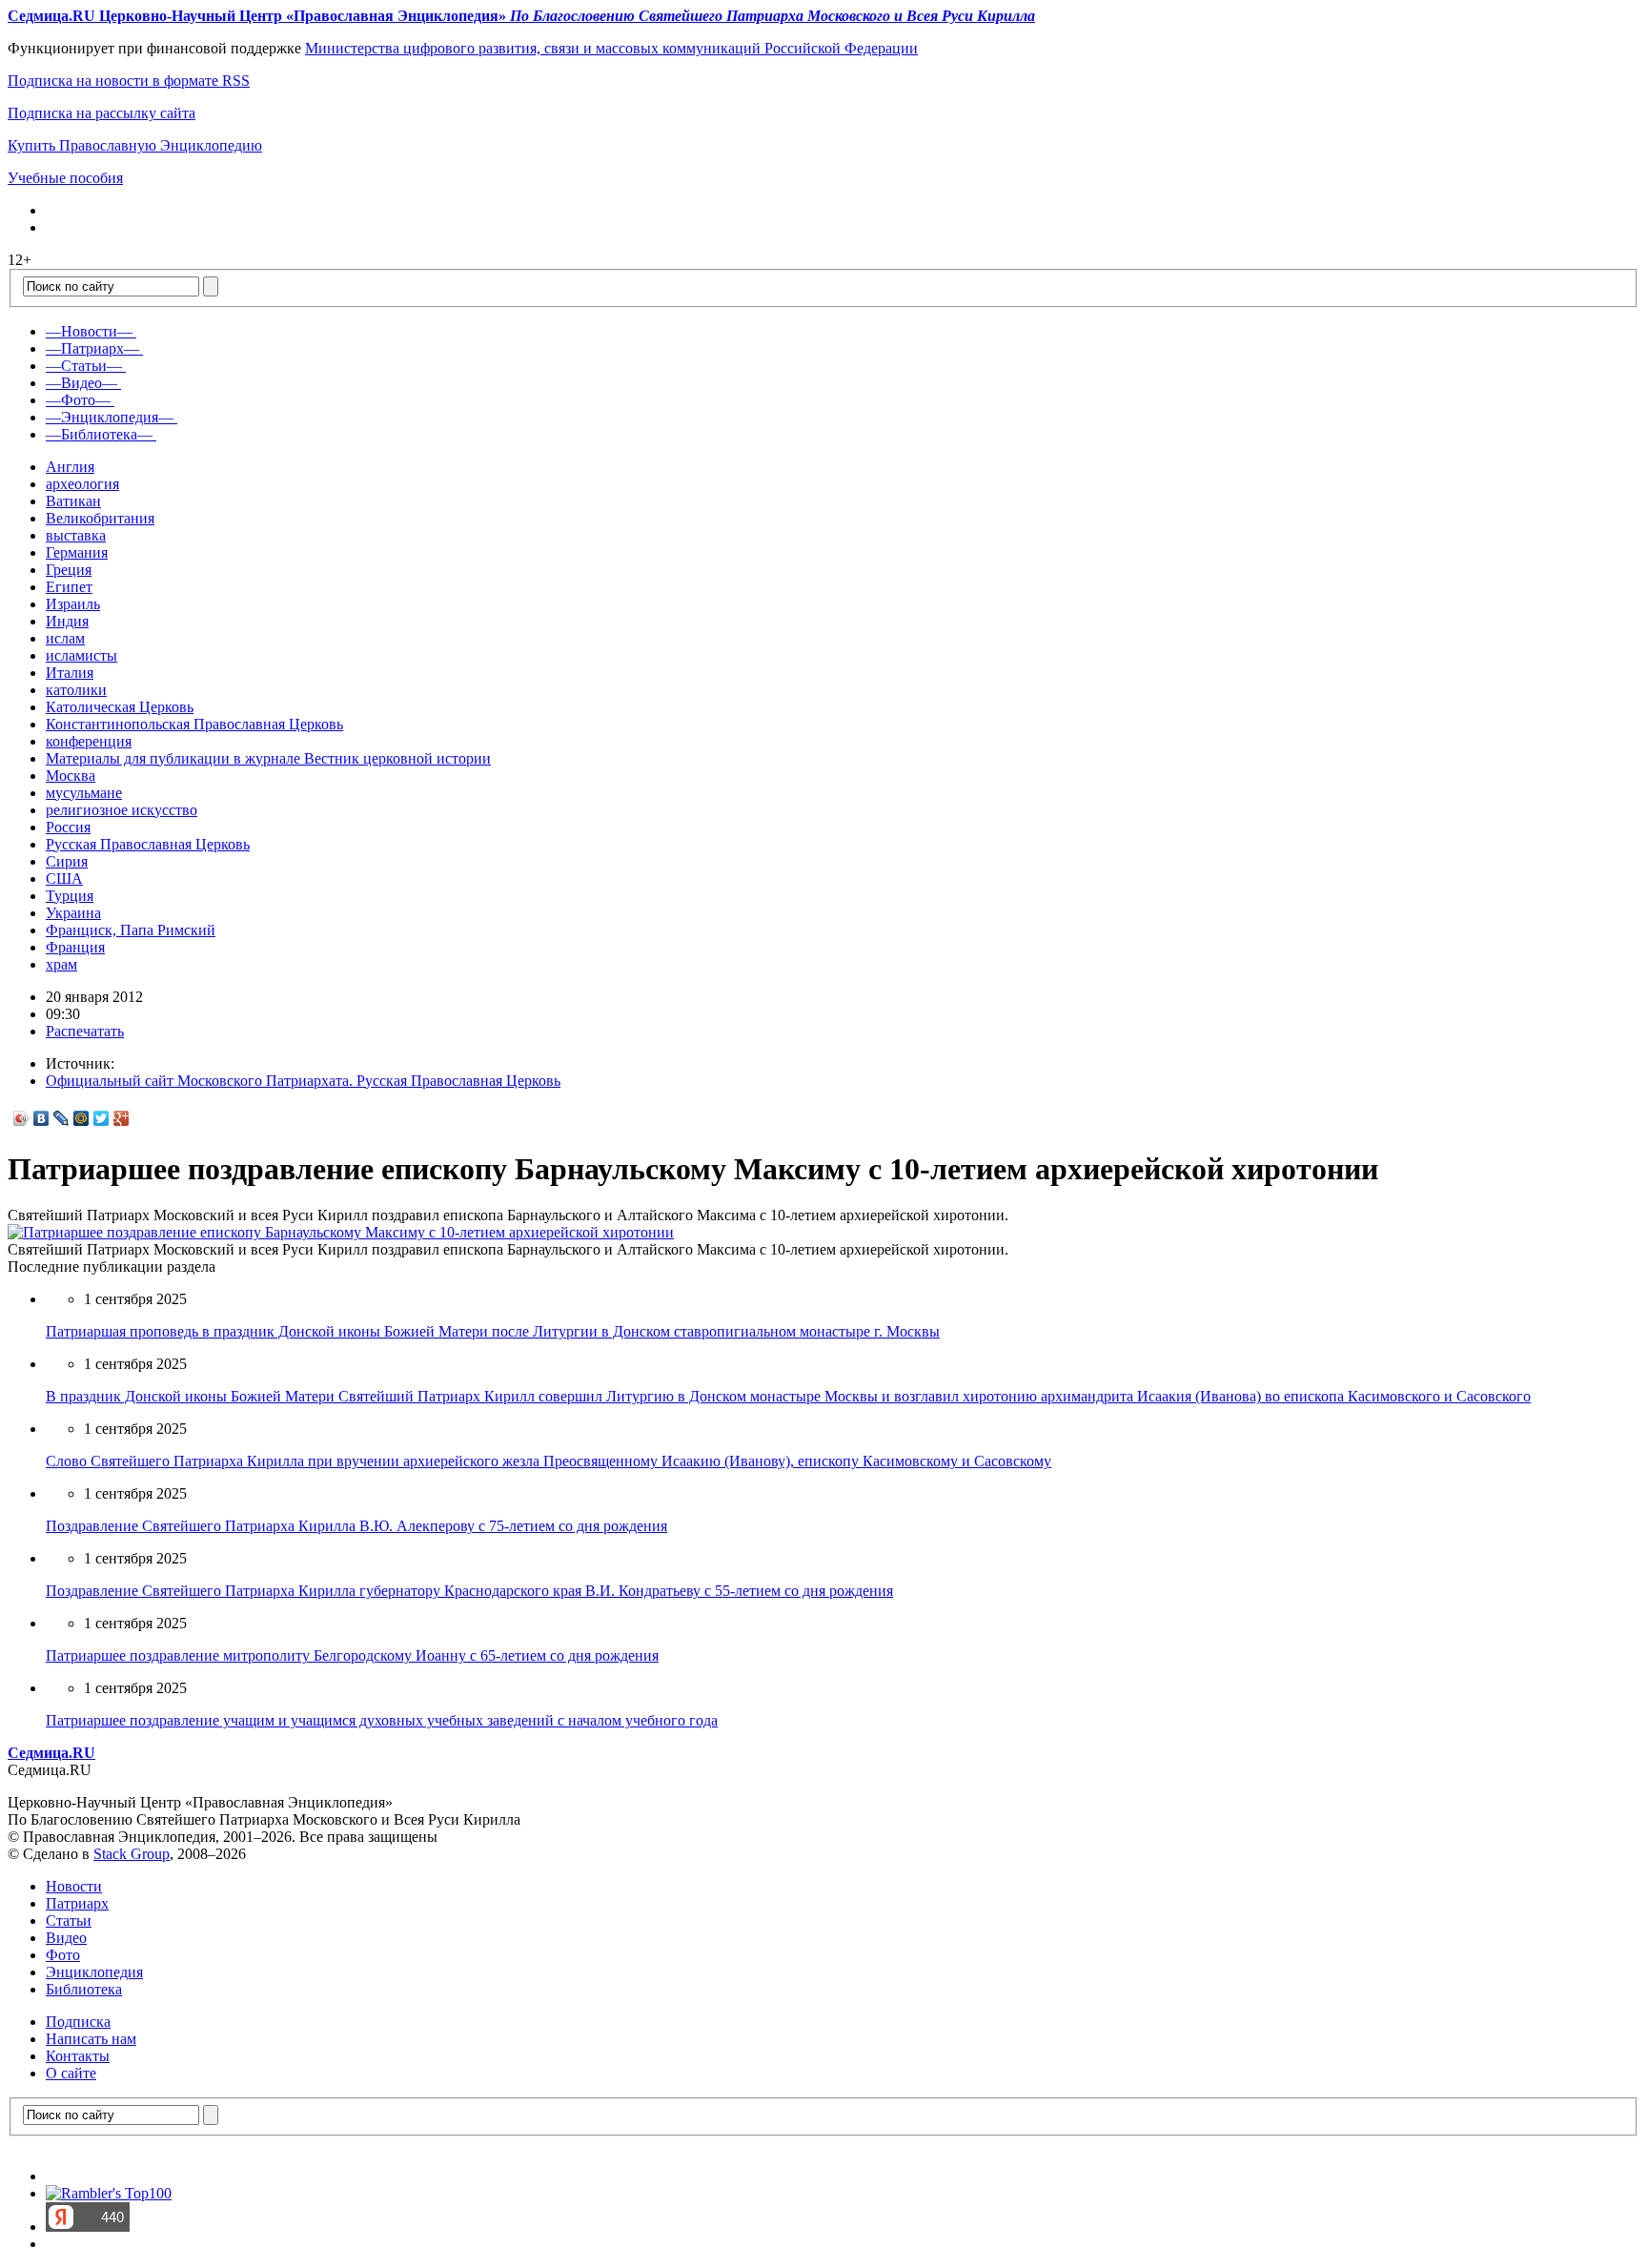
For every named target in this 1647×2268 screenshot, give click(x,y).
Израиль (73, 604)
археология (82, 484)
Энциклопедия (94, 1972)
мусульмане (84, 793)
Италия (70, 673)
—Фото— (78, 400)
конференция (89, 741)
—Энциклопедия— (110, 417)
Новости (74, 1886)
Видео (66, 1938)
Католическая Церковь (120, 707)
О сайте (71, 2073)
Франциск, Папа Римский (131, 930)
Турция (70, 896)
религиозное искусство (122, 810)
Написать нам (91, 2039)
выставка (76, 535)
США (64, 879)
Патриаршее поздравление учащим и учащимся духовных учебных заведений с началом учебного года (382, 1720)
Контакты (78, 2056)
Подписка (78, 2022)
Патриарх (77, 1903)
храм (61, 964)
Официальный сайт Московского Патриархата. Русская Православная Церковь (303, 1081)
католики (76, 690)
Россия (68, 827)
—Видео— (81, 383)
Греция (69, 570)
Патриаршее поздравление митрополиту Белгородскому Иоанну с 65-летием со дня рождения (352, 1655)
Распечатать (85, 1031)
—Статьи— (84, 366)
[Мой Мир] (81, 1118)
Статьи (69, 1921)
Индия (67, 621)
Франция (75, 947)
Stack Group (132, 1854)
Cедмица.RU (51, 1753)
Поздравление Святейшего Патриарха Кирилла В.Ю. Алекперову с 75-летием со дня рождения (356, 1526)
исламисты (81, 655)
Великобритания (100, 518)
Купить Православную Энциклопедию (135, 145)
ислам (65, 638)
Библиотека (84, 1989)
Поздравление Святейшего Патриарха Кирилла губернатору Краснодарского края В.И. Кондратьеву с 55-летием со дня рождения (469, 1591)
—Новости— (89, 331)
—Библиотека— (99, 434)
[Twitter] (102, 1118)
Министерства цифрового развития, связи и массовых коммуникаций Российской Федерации (611, 48)
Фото (63, 1955)
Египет (69, 587)
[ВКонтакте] (41, 1118)
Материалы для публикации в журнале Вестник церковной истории (268, 758)
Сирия (67, 861)
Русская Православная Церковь (148, 844)
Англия (70, 467)
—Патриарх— (92, 348)
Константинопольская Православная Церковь (194, 724)
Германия (77, 552)
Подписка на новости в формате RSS (129, 81)
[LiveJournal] (61, 1118)
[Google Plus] (122, 1118)
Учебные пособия (65, 178)
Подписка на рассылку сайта (102, 113)
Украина (73, 913)
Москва (71, 776)
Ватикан (73, 501)
